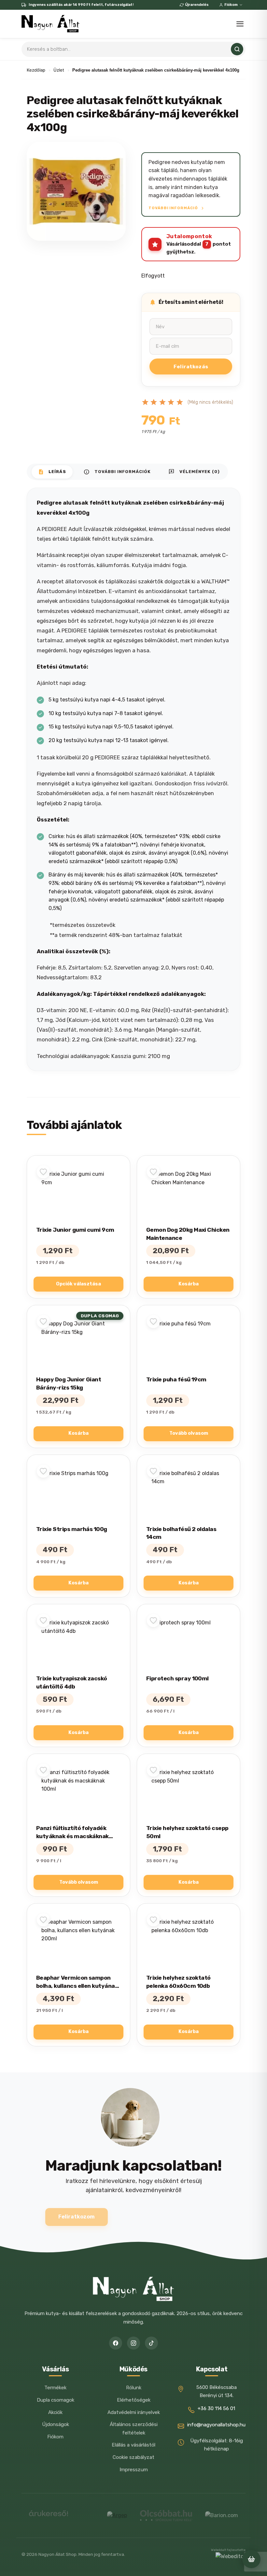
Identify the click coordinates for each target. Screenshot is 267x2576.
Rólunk (134, 2388)
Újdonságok (56, 2424)
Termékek (55, 2388)
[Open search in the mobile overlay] (133, 49)
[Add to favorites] (43, 1172)
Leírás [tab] (52, 472)
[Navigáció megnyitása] (240, 24)
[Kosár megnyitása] (251, 2559)
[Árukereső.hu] (49, 2516)
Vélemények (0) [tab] (194, 472)
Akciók (55, 2412)
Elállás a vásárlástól (133, 2445)
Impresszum (134, 2470)
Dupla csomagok (56, 2400)
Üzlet (59, 70)
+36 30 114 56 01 (216, 2408)
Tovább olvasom (189, 1433)
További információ (174, 208)
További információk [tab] (117, 472)
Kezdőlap (36, 70)
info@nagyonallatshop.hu (216, 2425)
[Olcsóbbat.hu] (166, 2515)
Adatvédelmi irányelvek (134, 2412)
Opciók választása (78, 1284)
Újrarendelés (197, 5)
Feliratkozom (77, 2217)
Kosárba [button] (189, 1284)
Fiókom (231, 5)
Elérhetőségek (134, 2400)
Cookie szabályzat (133, 2457)
